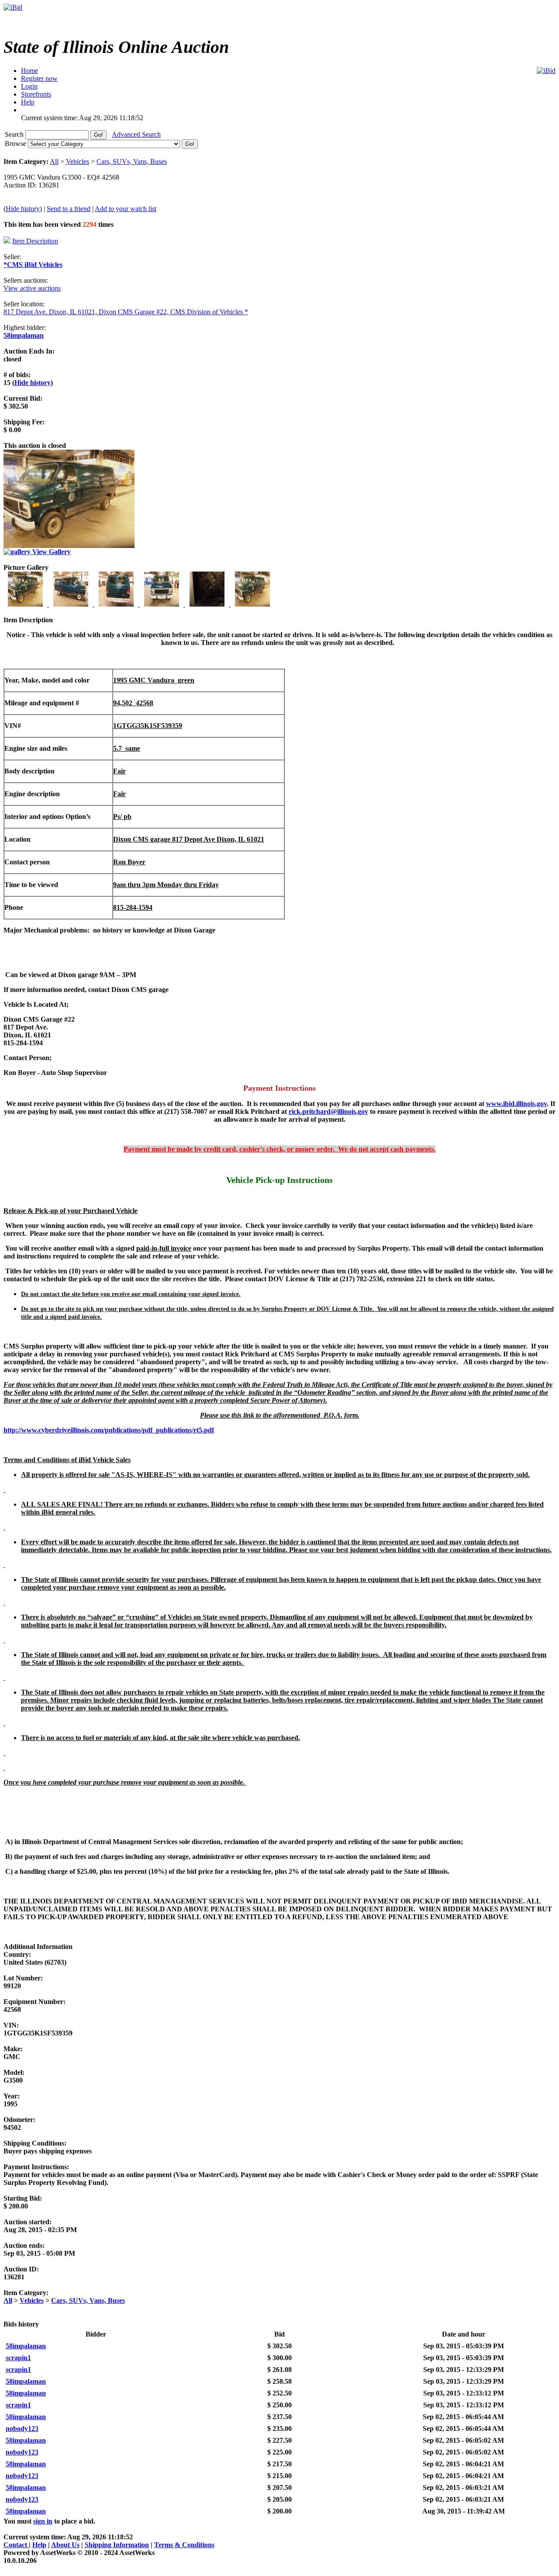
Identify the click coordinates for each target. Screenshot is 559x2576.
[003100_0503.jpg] (117, 604)
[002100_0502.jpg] (72, 604)
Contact (16, 2545)
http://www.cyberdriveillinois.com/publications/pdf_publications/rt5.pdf (109, 1430)
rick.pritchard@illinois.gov (328, 1111)
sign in (43, 2521)
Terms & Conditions (184, 2545)
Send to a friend (69, 209)
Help (39, 2545)
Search (15, 134)
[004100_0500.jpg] (162, 604)
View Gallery (51, 552)
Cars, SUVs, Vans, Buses (132, 161)
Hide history (23, 209)
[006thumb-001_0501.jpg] (252, 604)
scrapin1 (18, 2358)
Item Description (35, 241)
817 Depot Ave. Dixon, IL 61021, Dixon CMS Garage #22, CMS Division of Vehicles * (126, 312)
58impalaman (24, 335)
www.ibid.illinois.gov (516, 1104)
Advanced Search (136, 134)
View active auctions (32, 288)
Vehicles (78, 161)
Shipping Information (117, 2545)
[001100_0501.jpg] (26, 604)
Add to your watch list (126, 209)
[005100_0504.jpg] (208, 604)
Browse (16, 144)
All (54, 161)
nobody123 (22, 2429)
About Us (65, 2545)
